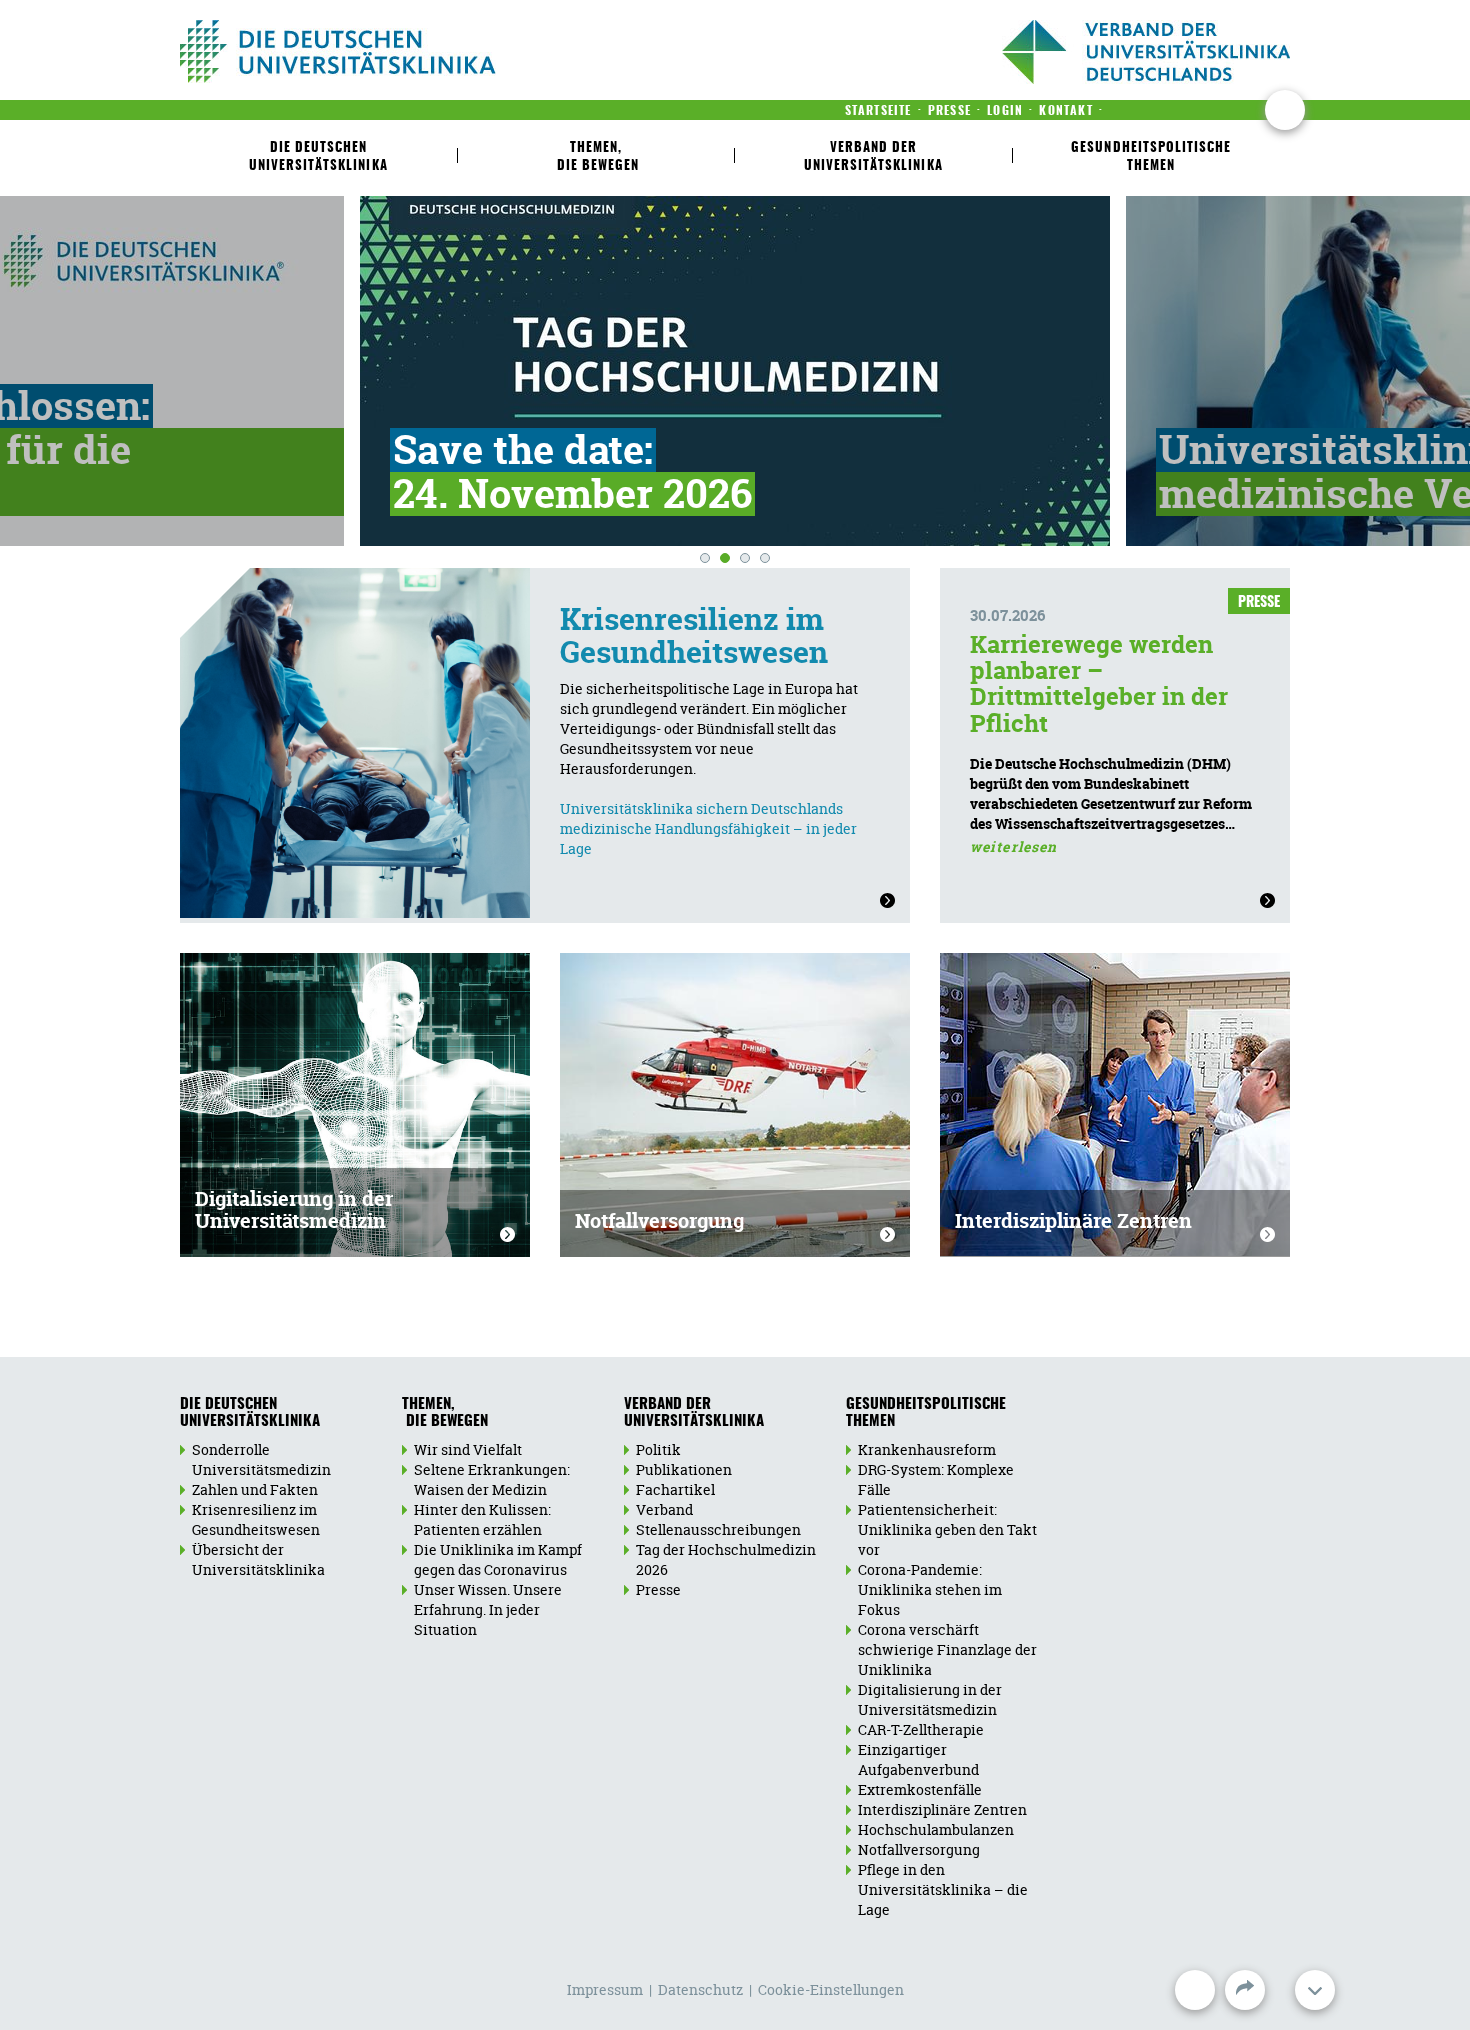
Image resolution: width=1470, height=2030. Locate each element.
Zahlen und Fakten (255, 1489)
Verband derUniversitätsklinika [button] (873, 157)
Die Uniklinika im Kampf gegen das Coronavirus (498, 1559)
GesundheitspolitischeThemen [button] (1151, 157)
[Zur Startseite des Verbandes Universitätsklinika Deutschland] (402, 51)
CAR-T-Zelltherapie (921, 1729)
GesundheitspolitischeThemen (926, 1413)
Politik (658, 1449)
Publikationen (684, 1469)
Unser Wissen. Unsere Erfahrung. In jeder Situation (488, 1609)
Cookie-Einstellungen (831, 1989)
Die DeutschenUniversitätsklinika (250, 1413)
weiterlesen (1013, 846)
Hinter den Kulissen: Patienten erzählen (482, 1519)
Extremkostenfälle (920, 1789)
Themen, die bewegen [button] (596, 157)
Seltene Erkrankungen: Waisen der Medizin (492, 1479)
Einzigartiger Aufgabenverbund (918, 1759)
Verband (664, 1509)
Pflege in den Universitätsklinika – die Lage (943, 1889)
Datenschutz (700, 1989)
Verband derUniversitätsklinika (694, 1413)
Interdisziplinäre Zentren (1073, 1220)
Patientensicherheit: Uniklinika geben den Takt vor (947, 1529)
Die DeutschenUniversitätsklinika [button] (318, 157)
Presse (658, 1589)
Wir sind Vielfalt (468, 1449)
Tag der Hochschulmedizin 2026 (726, 1559)
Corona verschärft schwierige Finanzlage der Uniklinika (947, 1649)
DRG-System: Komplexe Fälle (936, 1479)
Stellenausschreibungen (718, 1529)
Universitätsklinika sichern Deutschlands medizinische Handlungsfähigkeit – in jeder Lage (708, 828)
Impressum (605, 1989)
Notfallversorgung (659, 1220)
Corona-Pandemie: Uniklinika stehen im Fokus (930, 1589)
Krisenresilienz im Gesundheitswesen (694, 636)
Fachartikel (675, 1489)
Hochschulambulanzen (936, 1829)
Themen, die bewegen (445, 1413)
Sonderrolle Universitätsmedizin (261, 1459)
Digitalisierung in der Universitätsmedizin (294, 1209)
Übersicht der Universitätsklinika (258, 1559)
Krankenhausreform (927, 1449)
